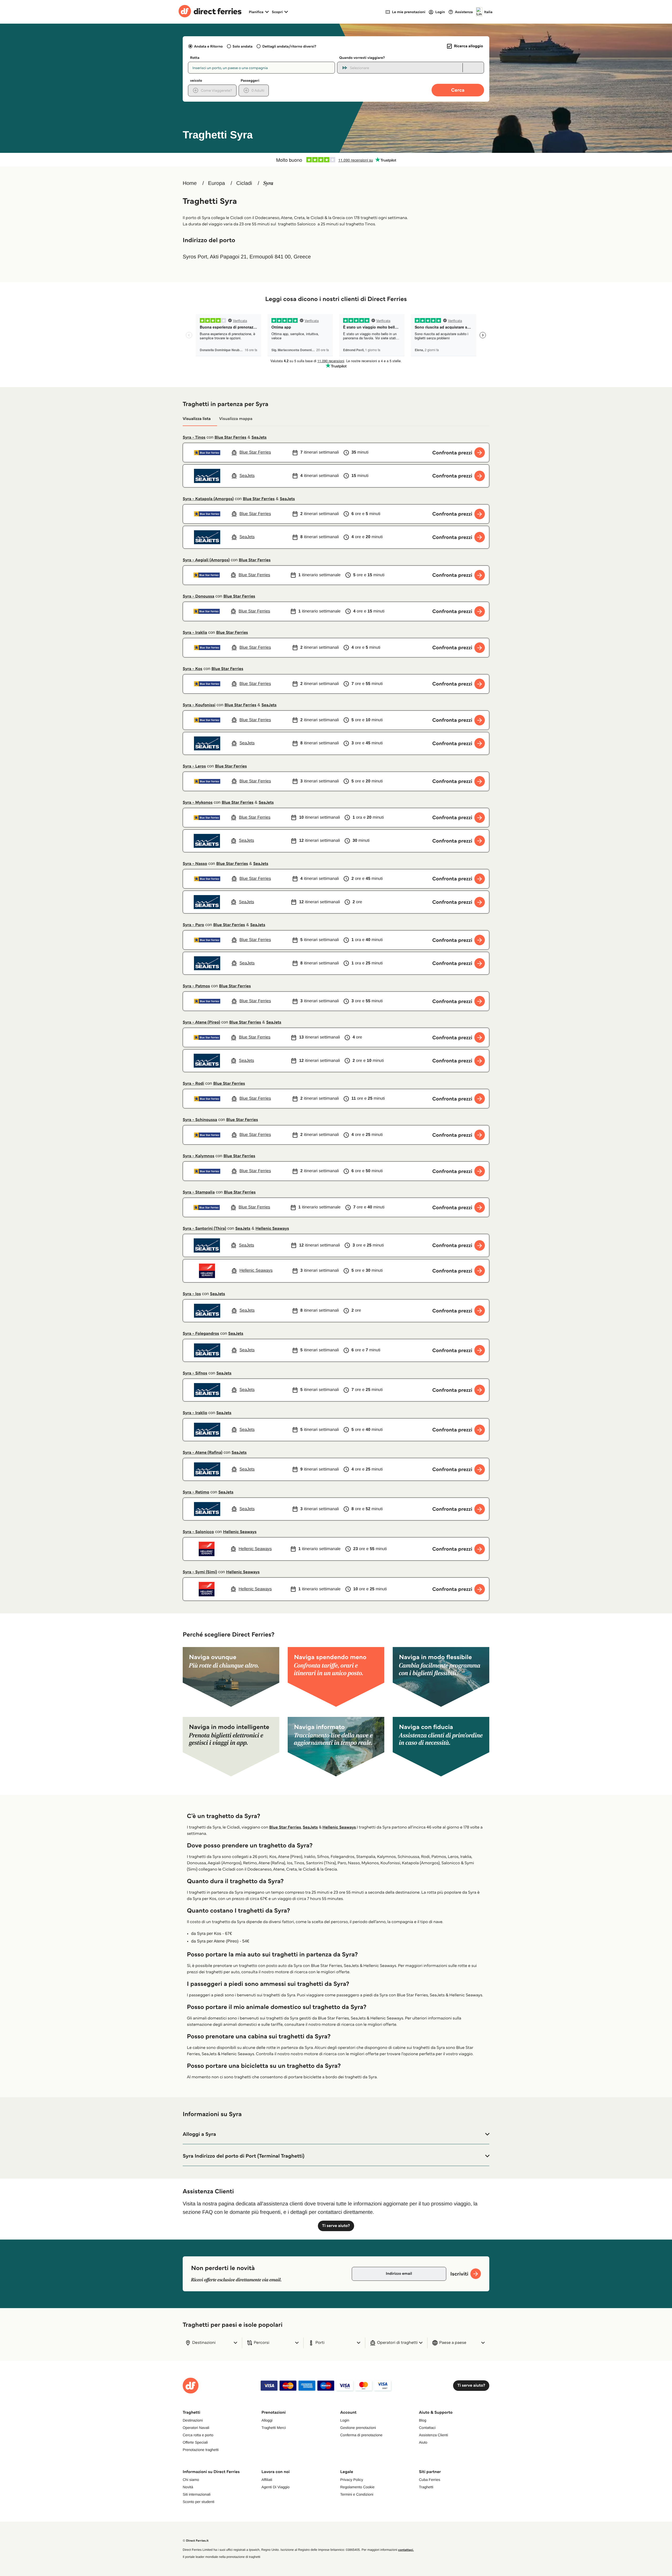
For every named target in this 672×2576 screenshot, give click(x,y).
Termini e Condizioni (357, 2494)
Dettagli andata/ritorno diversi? (289, 46)
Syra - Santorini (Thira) (204, 1229)
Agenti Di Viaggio (275, 2487)
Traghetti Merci (274, 2428)
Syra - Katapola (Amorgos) (208, 499)
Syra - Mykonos (198, 803)
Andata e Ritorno (208, 46)
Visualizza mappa (236, 419)
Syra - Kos (193, 669)
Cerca (458, 90)
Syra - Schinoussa (200, 1120)
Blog (423, 2420)
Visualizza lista (197, 419)
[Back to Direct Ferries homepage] (210, 12)
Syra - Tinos (194, 437)
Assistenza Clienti (434, 2435)
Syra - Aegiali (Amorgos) (206, 560)
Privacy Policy (352, 2480)
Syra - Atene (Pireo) (201, 1022)
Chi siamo (191, 2480)
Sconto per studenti (199, 2502)
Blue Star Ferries (230, 437)
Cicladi (244, 183)
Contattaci (427, 2428)
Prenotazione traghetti (201, 2450)
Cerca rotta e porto (198, 2435)
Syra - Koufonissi (199, 705)
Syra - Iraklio (195, 1413)
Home (190, 183)
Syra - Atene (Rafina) (203, 1453)
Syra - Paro (193, 925)
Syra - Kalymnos (198, 1156)
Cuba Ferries (430, 2480)
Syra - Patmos (196, 986)
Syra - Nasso (195, 864)
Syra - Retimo (196, 1492)
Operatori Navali (196, 2428)
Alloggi (267, 2420)
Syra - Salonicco (198, 1532)
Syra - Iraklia (195, 633)
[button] (336, 2134)
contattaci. (406, 2550)
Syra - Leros (194, 766)
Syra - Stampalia (199, 1192)
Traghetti (426, 2487)
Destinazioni (193, 2420)
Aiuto (423, 2442)
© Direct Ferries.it (196, 2541)
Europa (216, 183)
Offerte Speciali (195, 2442)
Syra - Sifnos (195, 1373)
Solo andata (243, 46)
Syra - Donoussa (198, 596)
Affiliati (267, 2480)
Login (345, 2420)
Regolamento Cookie (357, 2487)
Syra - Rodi (193, 1084)
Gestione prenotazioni (358, 2428)
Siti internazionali (197, 2494)
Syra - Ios (192, 1294)
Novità (188, 2487)
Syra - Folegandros (201, 1334)
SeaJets (259, 437)
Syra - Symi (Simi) (200, 1572)
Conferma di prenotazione (361, 2435)
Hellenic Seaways (272, 1229)
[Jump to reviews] (336, 160)
